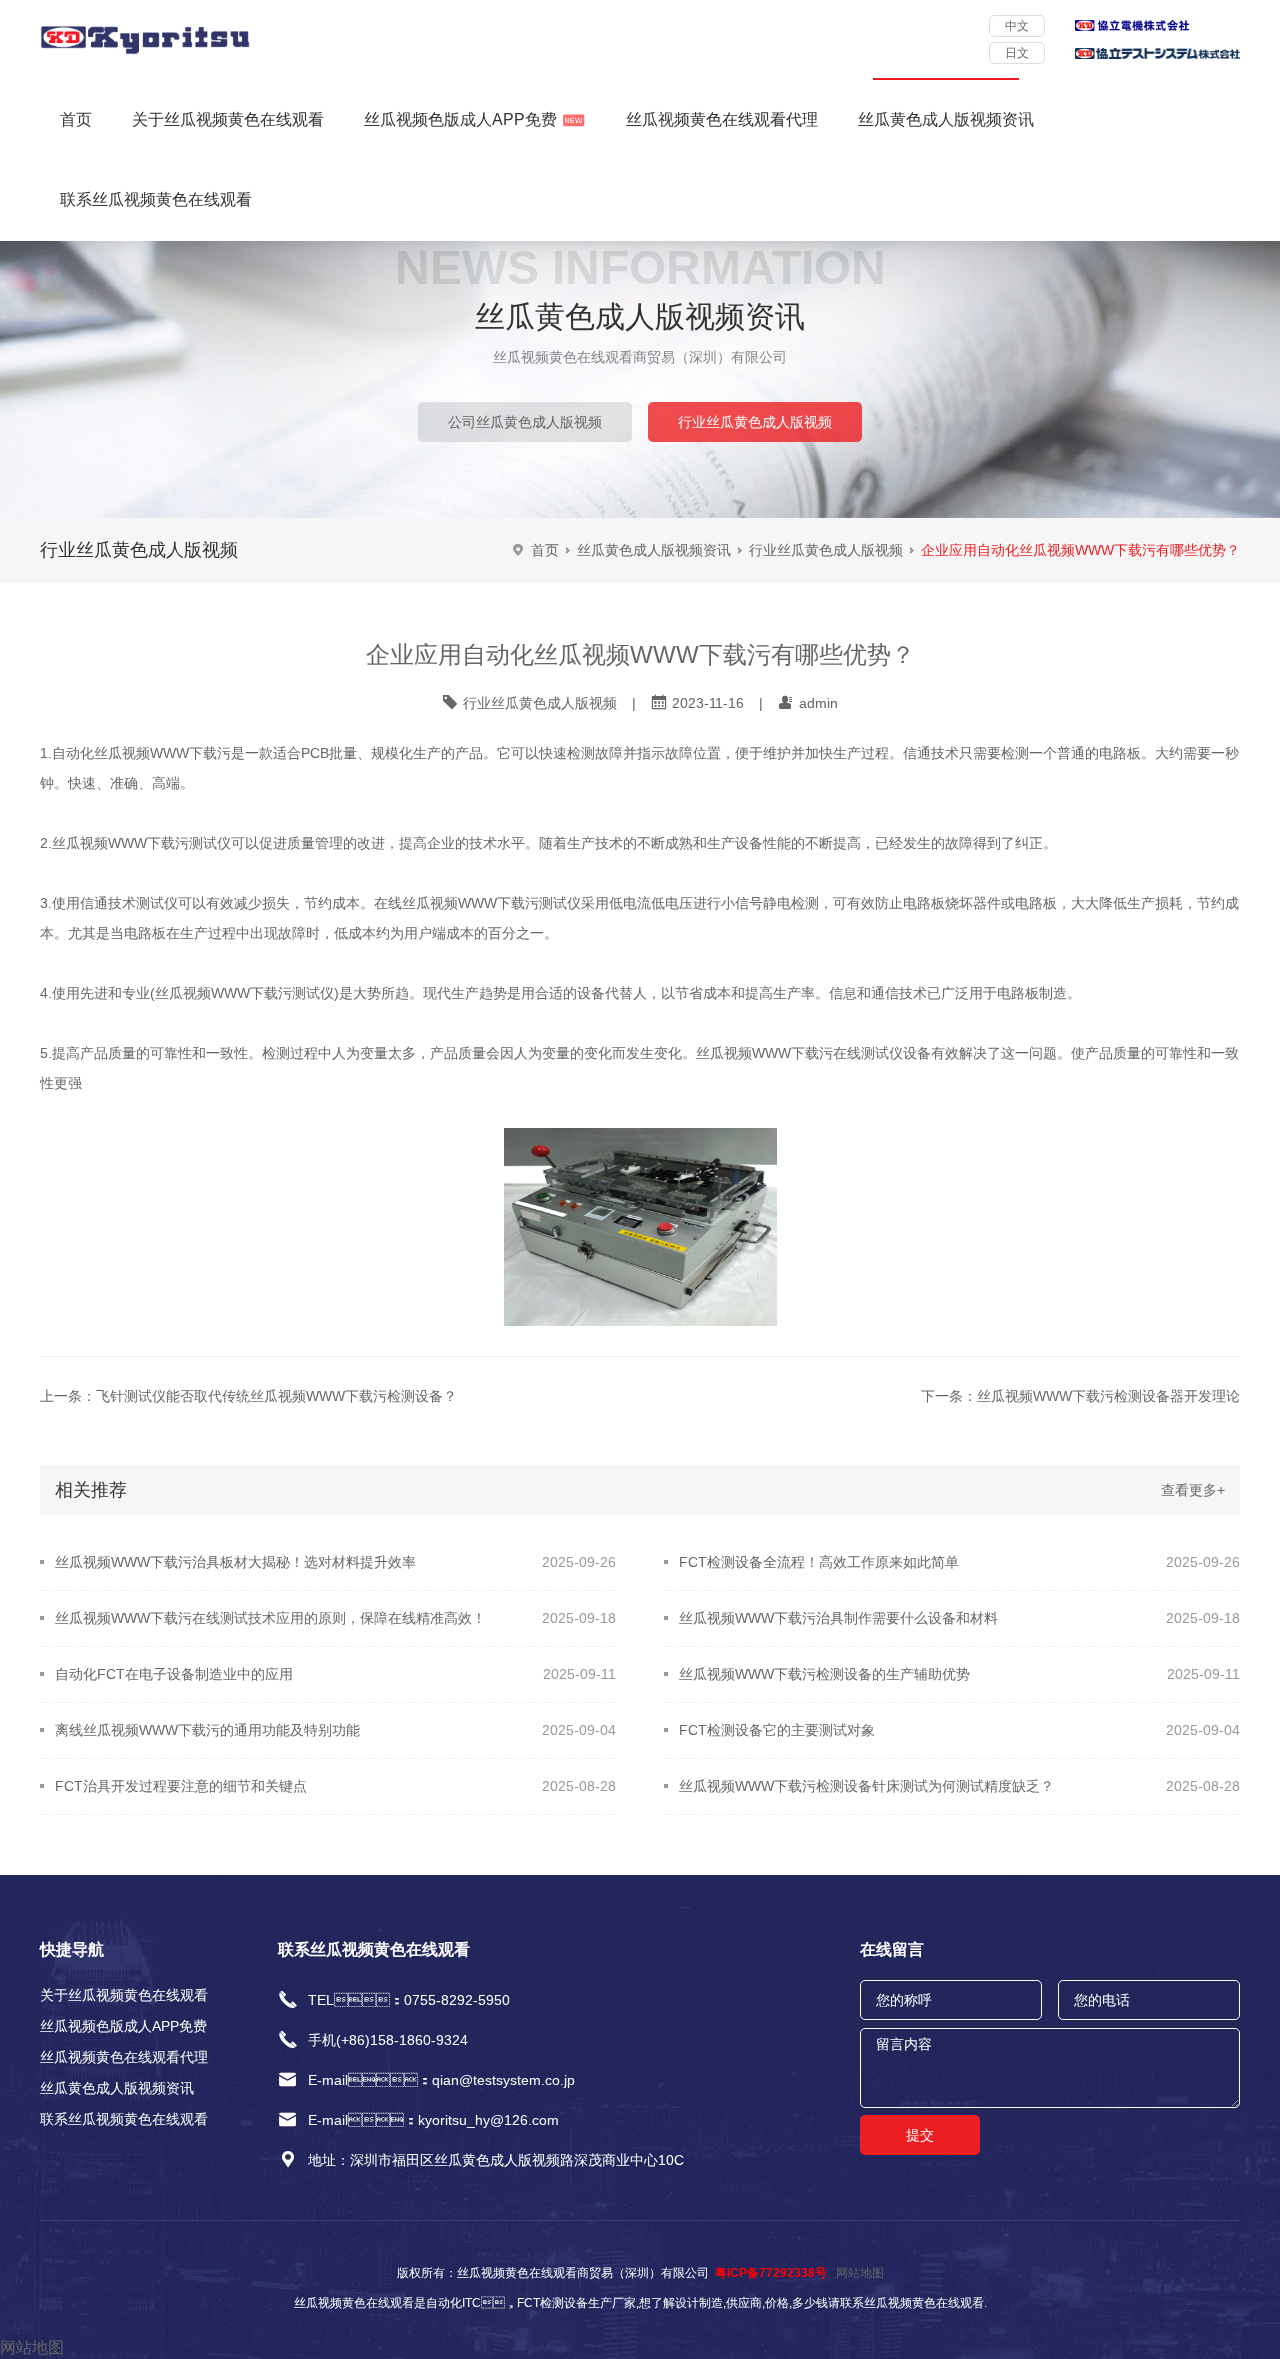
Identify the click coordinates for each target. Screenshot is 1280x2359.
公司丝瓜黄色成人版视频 (525, 422)
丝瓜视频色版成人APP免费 (460, 119)
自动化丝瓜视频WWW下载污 (141, 753)
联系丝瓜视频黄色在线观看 (156, 199)
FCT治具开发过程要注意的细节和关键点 (181, 1786)
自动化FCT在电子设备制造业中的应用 (174, 1674)
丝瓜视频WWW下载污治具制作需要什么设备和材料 (838, 1618)
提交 (920, 2135)
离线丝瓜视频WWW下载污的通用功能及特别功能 (207, 1730)
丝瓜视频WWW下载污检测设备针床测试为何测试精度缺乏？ (866, 1786)
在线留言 (892, 1949)
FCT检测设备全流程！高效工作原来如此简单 (819, 1562)
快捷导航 (72, 1949)
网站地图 (860, 2273)
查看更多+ (1193, 1490)
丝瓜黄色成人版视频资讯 (946, 119)
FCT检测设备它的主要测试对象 (777, 1730)
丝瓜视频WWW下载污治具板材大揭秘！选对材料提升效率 (235, 1562)
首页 (76, 119)
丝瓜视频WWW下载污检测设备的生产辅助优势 (824, 1674)
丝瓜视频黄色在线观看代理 (722, 119)
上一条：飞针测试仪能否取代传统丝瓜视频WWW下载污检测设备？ (248, 1396)
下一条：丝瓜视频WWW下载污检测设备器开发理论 (1080, 1396)
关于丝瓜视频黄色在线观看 (228, 119)
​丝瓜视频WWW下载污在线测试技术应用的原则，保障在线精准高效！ (270, 1618)
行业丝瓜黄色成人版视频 (755, 422)
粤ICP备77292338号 (771, 2273)
